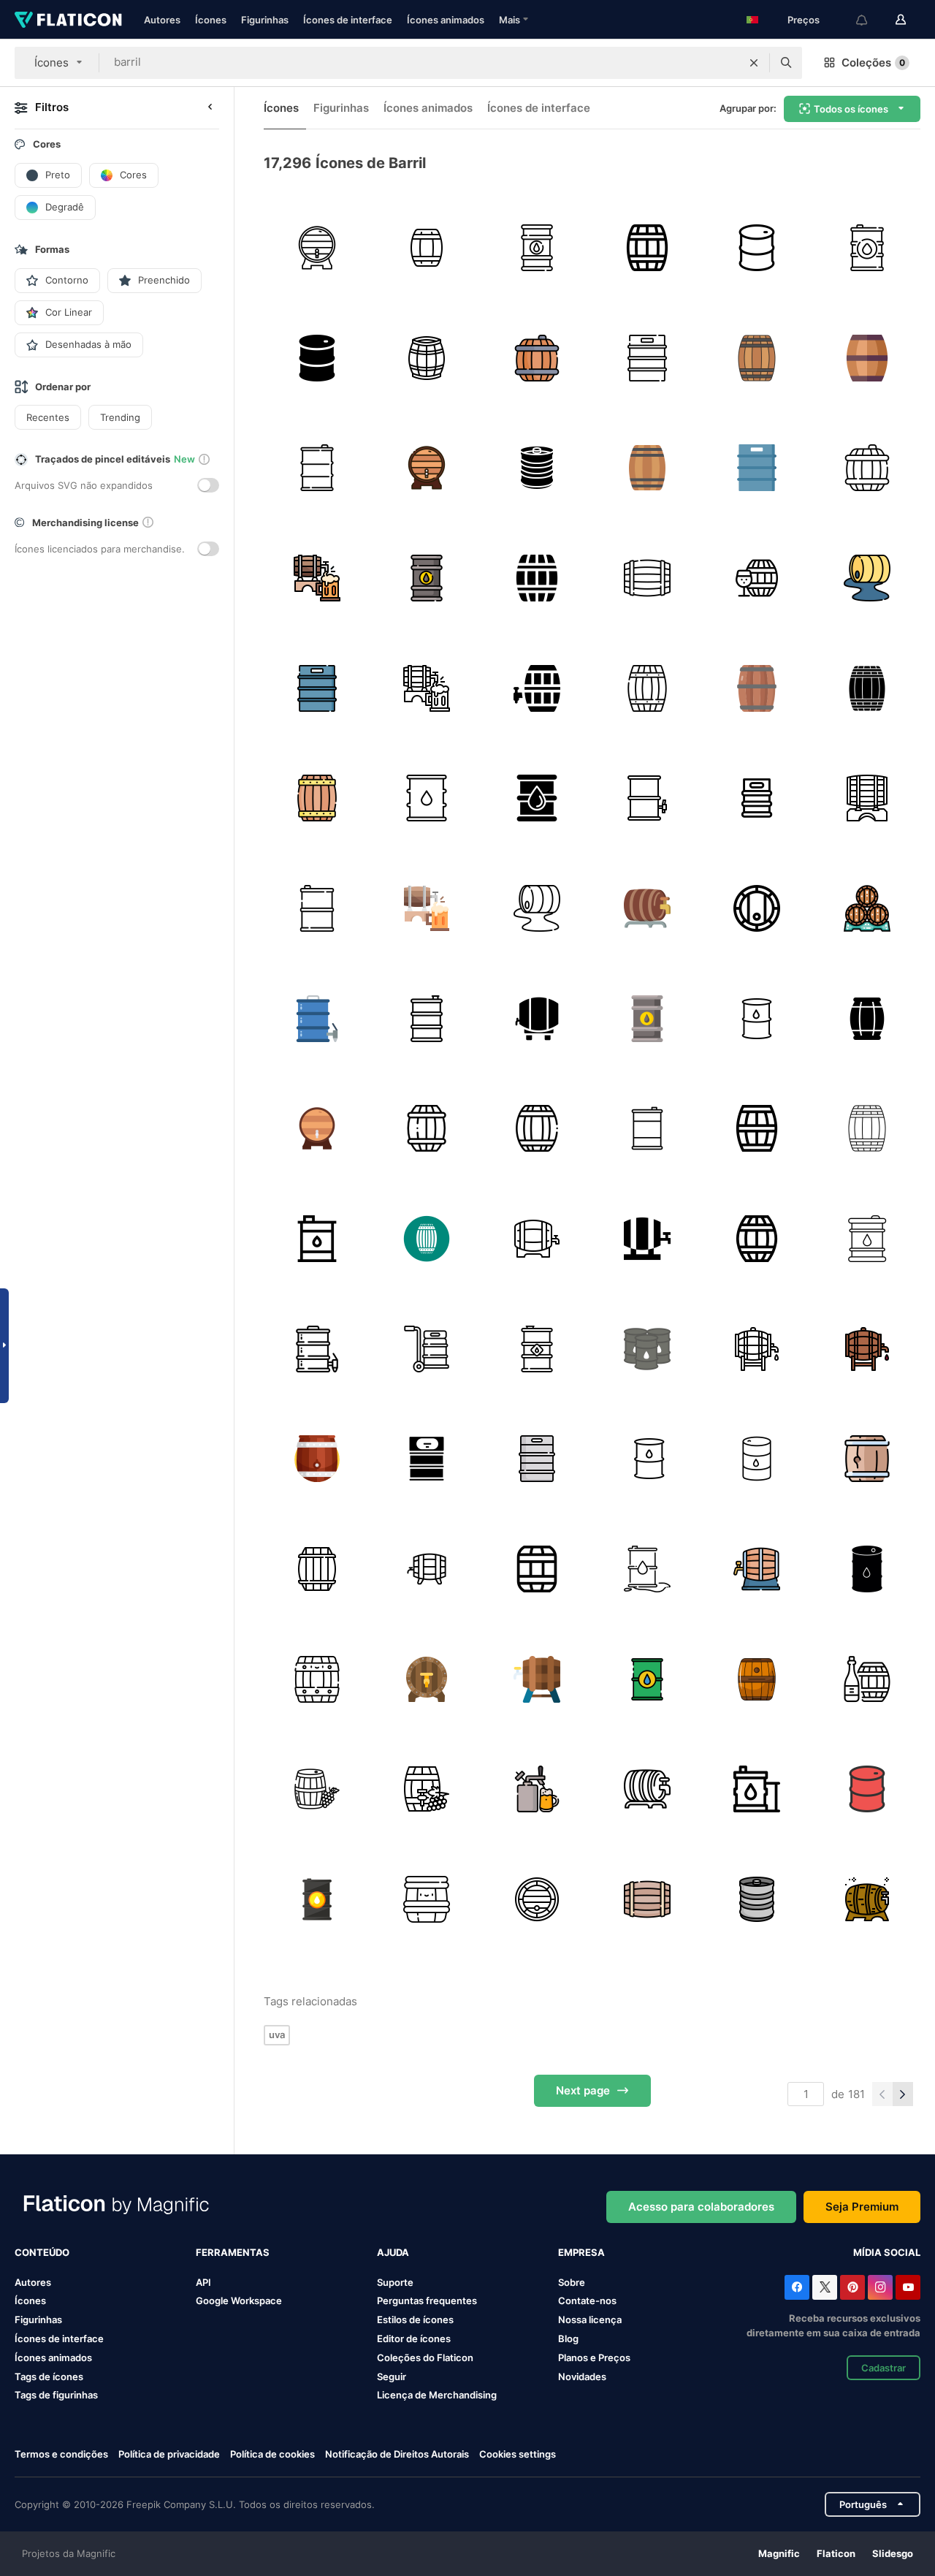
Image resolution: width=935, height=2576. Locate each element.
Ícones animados (446, 20)
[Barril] (647, 358)
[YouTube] (908, 2287)
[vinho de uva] (427, 1789)
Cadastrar (884, 2368)
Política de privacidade (169, 2454)
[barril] (317, 248)
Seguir (392, 2376)
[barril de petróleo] (867, 578)
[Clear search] (754, 63)
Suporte (395, 2282)
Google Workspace (239, 2300)
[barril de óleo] (867, 248)
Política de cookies (272, 2454)
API (203, 2282)
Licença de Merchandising (437, 2395)
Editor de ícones (414, 2338)
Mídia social (887, 2252)
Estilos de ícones (415, 2319)
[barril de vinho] (427, 358)
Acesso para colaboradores (701, 2207)
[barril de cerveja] (537, 468)
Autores (162, 20)
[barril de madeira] (427, 1239)
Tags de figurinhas (56, 2395)
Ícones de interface (348, 20)
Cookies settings (518, 2454)
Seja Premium (862, 2207)
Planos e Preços (594, 2357)
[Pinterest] (852, 2287)
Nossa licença (590, 2319)
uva (277, 2034)
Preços (804, 20)
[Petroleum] (757, 248)
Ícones (211, 20)
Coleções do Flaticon (425, 2357)
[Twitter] (825, 2287)
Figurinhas (265, 20)
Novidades (582, 2376)
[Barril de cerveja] (537, 1789)
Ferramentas (233, 2252)
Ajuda (393, 2252)
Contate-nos (587, 2300)
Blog (568, 2338)
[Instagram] (880, 2287)
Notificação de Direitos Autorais (397, 2454)
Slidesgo (893, 2553)
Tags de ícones (49, 2376)
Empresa (581, 2252)
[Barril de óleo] (537, 248)
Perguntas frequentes (427, 2300)
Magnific (779, 2553)
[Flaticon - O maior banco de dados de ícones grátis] (68, 20)
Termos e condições (61, 2454)
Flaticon (836, 2553)
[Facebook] (797, 2287)
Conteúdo (42, 2252)
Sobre (572, 2282)
